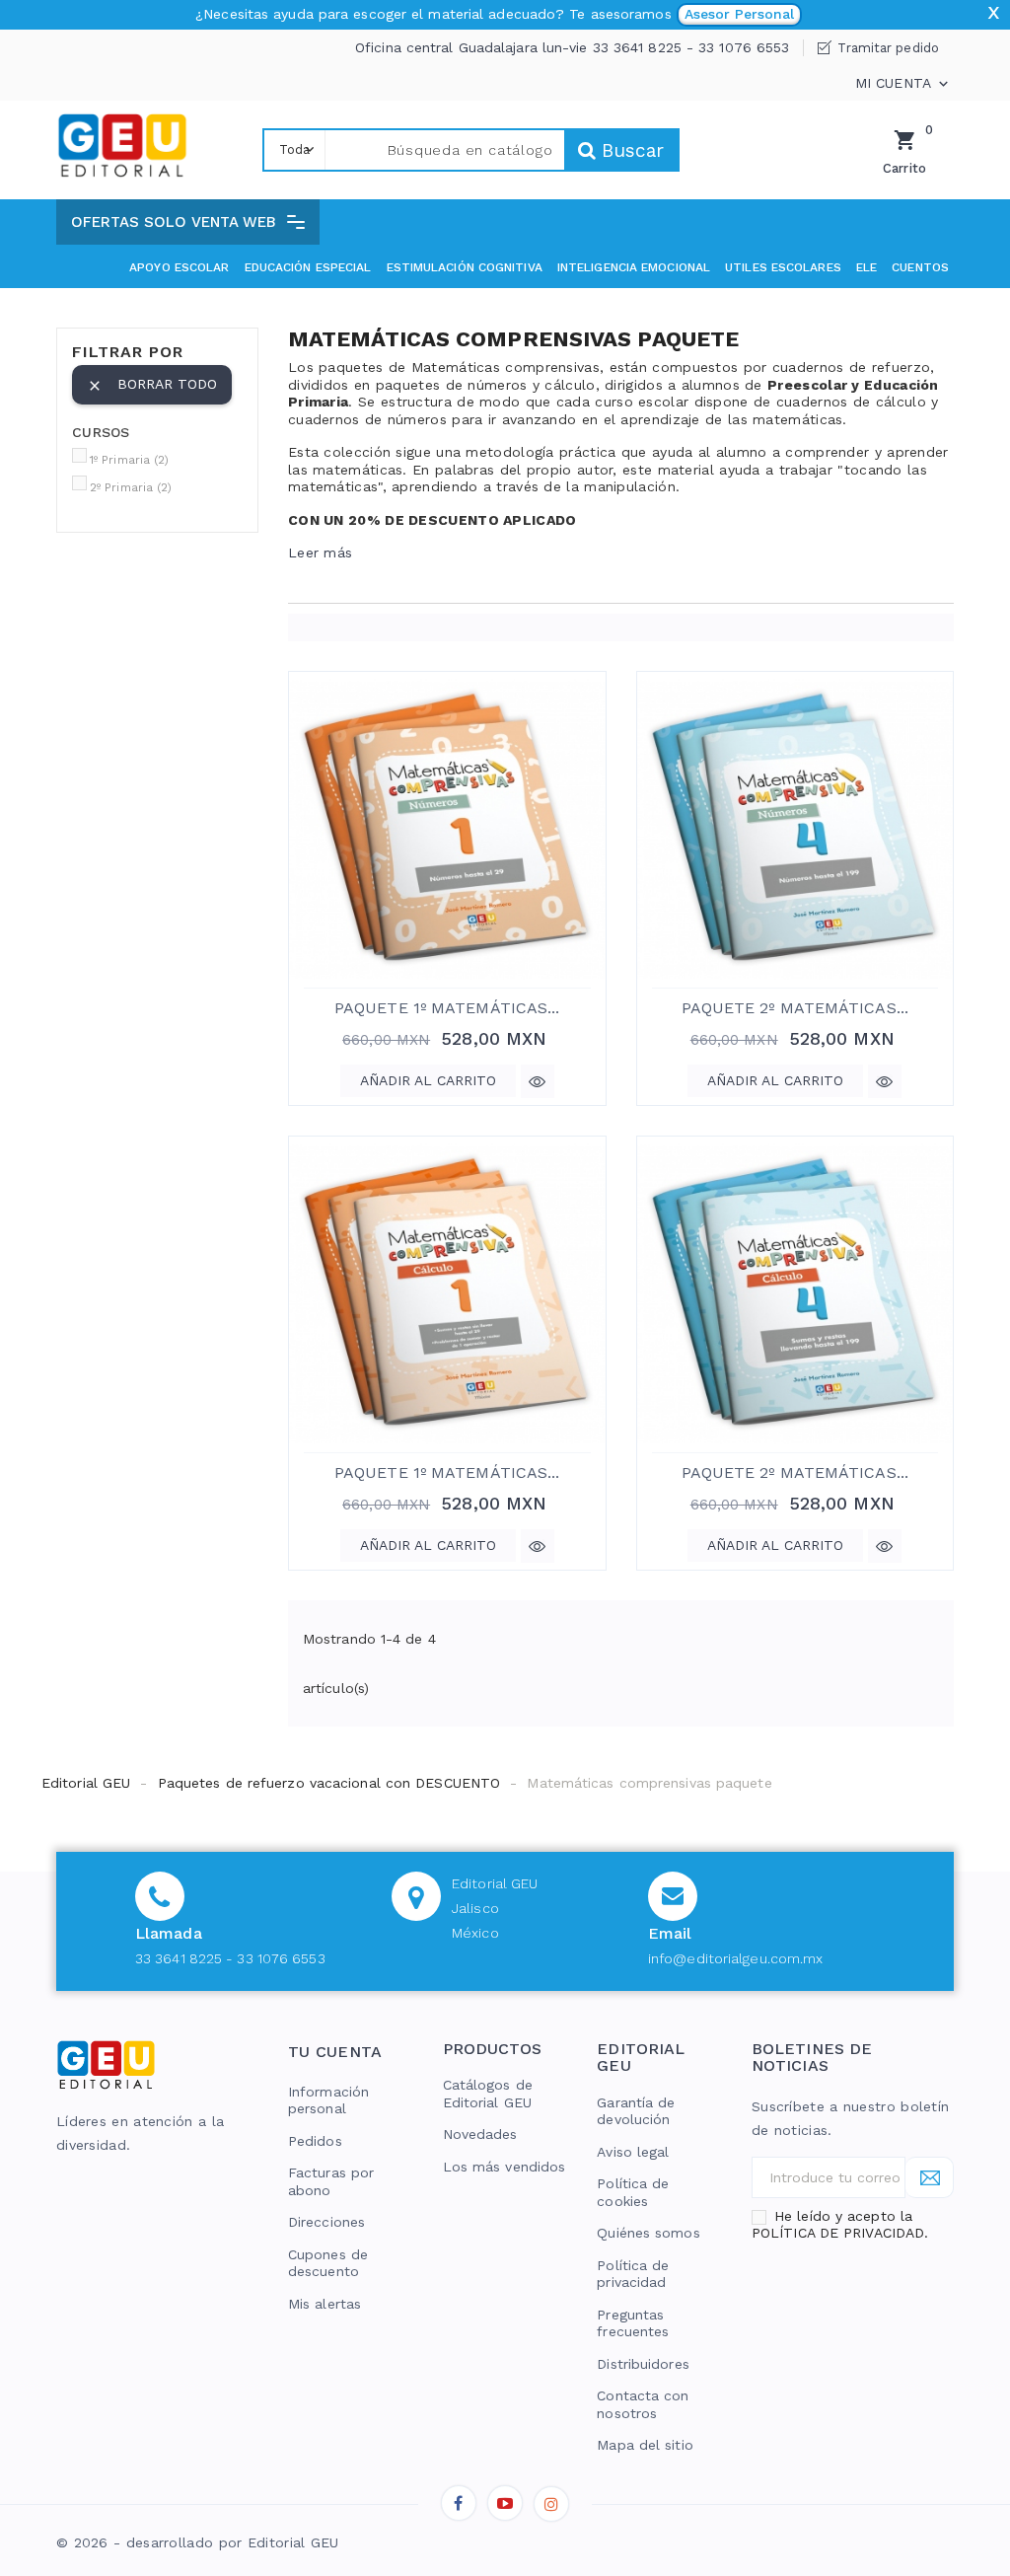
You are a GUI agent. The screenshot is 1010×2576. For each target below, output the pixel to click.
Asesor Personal (739, 14)
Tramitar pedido (888, 48)
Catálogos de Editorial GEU (488, 2094)
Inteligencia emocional (634, 267)
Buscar (630, 150)
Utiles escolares (783, 267)
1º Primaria (130, 460)
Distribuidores (643, 2364)
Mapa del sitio (645, 2445)
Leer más (320, 552)
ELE (866, 267)
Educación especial (308, 267)
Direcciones (326, 2222)
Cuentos (920, 267)
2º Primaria (131, 487)
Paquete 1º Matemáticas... (447, 1008)
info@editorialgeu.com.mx (735, 1958)
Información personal (328, 2100)
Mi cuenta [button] (903, 84)
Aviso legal (633, 2152)
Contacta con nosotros (643, 2404)
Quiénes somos (648, 2233)
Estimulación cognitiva (465, 267)
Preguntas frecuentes (633, 2323)
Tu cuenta (335, 2052)
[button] (188, 222)
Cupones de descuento (328, 2263)
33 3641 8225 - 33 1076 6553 (230, 1958)
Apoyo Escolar (179, 267)
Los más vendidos (505, 2167)
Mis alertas (325, 2304)
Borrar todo (152, 385)
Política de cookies (633, 2192)
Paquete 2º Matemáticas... (795, 1008)
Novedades (480, 2134)
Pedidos (315, 2141)
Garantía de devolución (636, 2111)
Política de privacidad (633, 2274)
